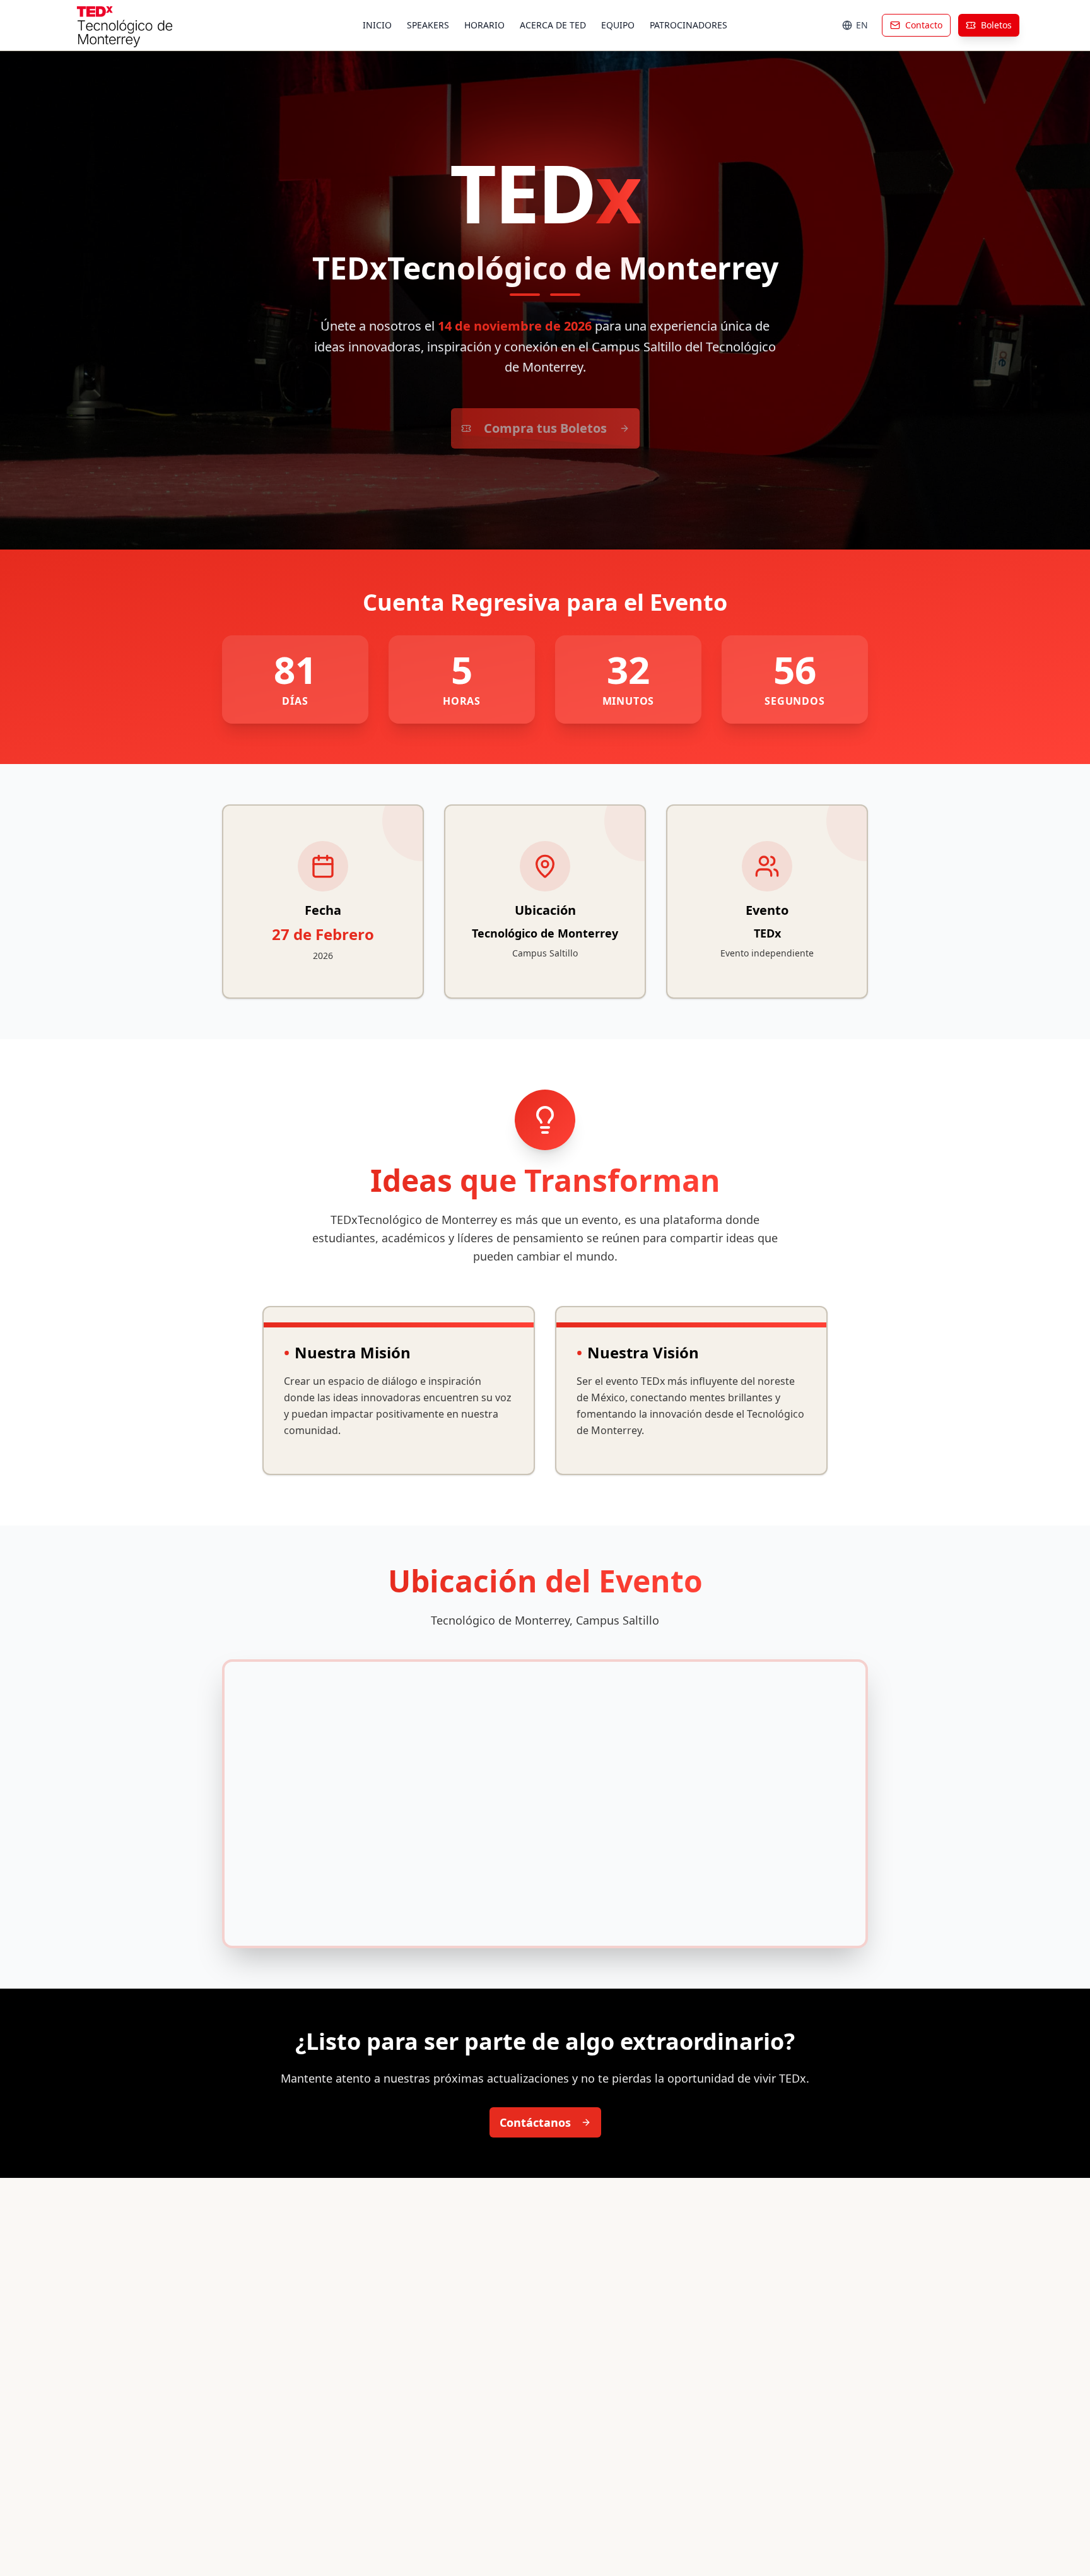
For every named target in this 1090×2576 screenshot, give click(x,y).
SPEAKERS (428, 25)
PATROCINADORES (689, 25)
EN (862, 25)
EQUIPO (618, 25)
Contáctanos (535, 2122)
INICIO (377, 25)
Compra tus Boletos (545, 428)
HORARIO (484, 25)
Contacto (924, 25)
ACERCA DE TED (553, 25)
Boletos (996, 25)
